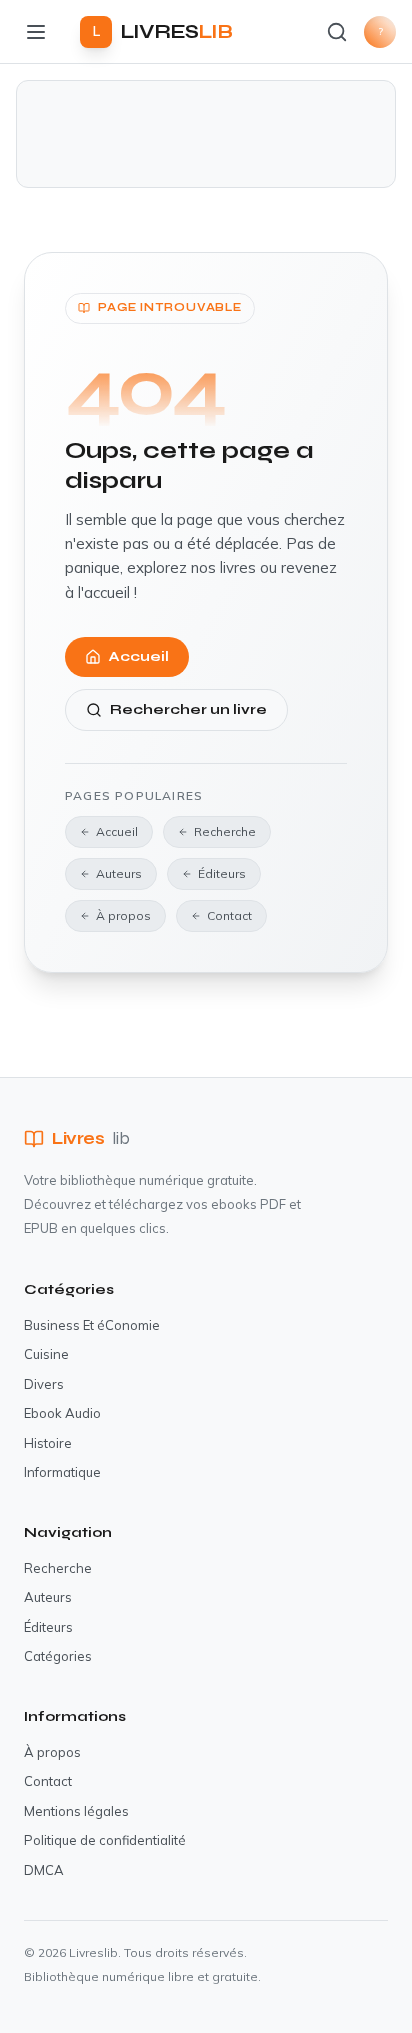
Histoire (48, 1443)
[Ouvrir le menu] (36, 32)
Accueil (139, 656)
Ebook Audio (62, 1413)
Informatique (62, 1472)
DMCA (44, 1870)
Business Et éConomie (92, 1325)
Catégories (58, 1656)
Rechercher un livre (188, 709)
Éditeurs (222, 873)
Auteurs (119, 873)
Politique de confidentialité (105, 1840)
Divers (44, 1384)
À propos (123, 915)
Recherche (225, 831)
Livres (90, 1138)
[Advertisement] (206, 134)
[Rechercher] (337, 32)
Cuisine (46, 1354)
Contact (229, 915)
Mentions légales (76, 1811)
